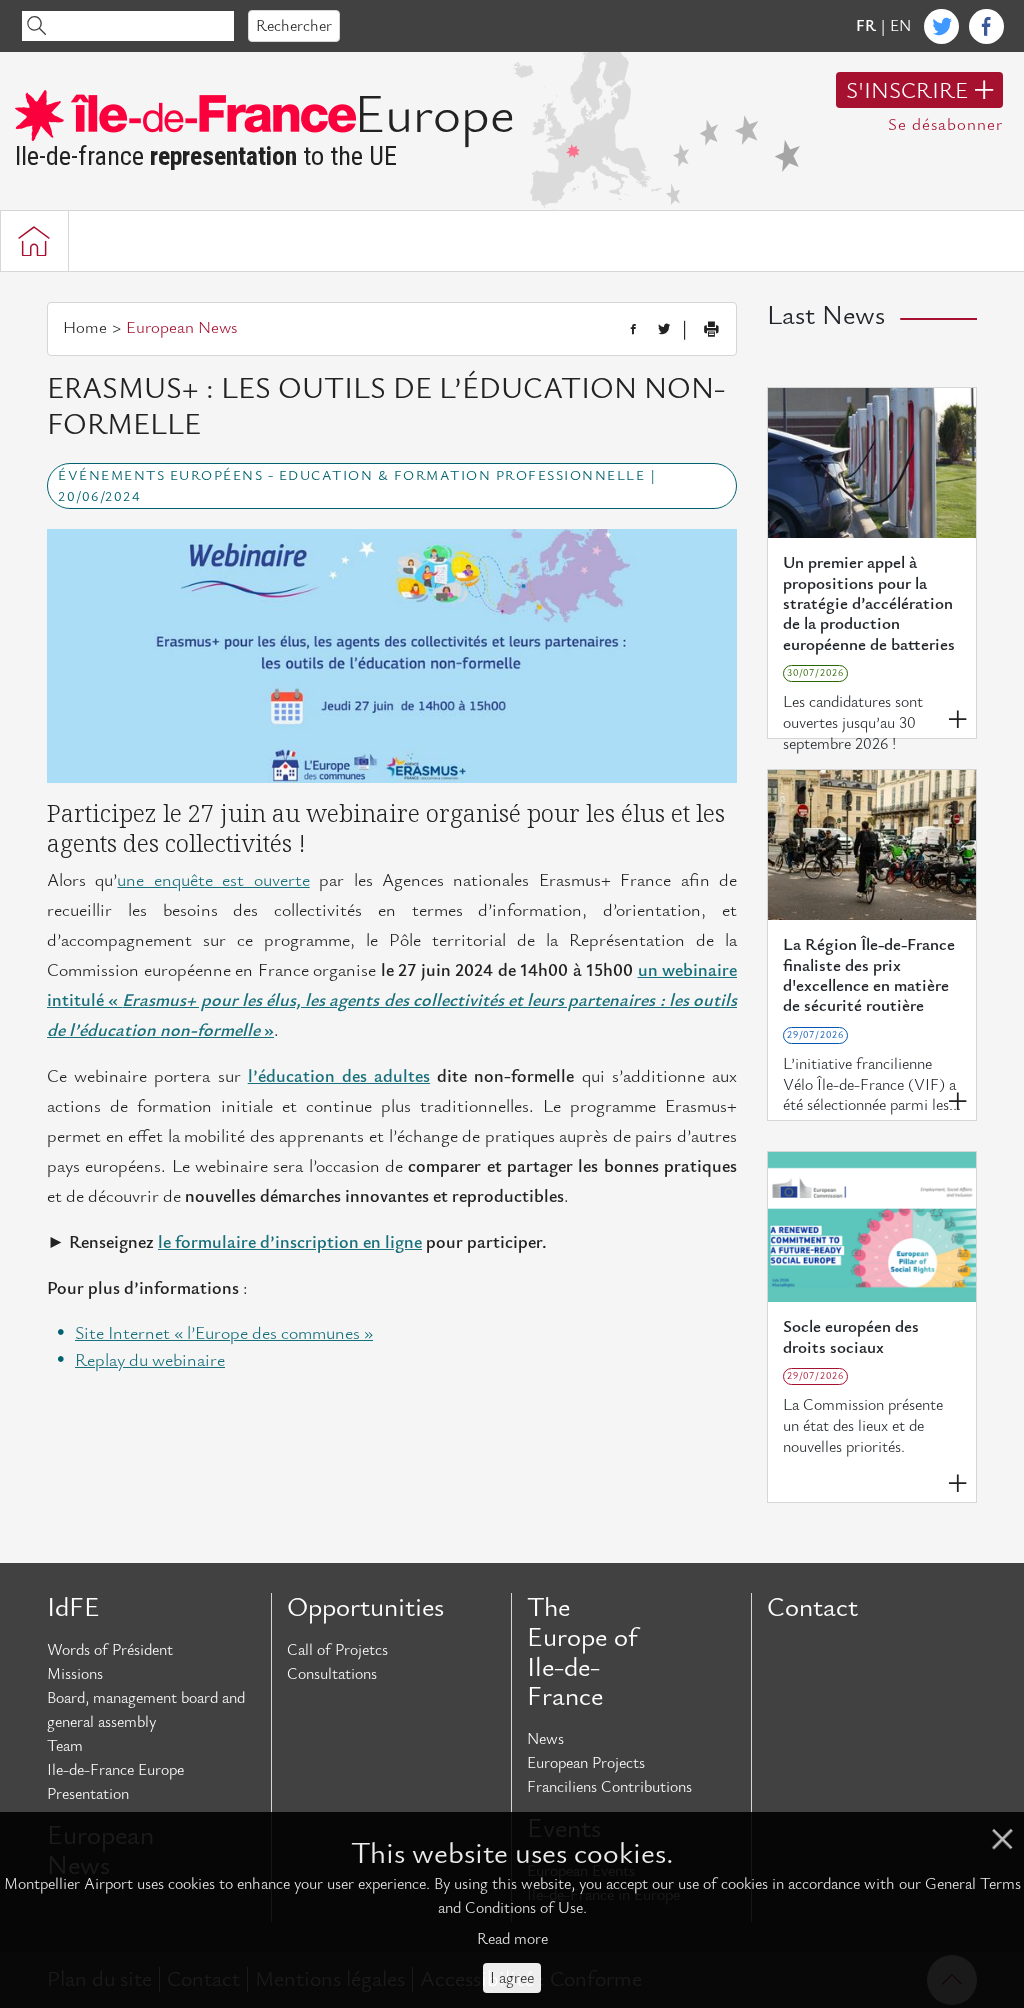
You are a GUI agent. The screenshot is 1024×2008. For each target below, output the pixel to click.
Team (65, 1746)
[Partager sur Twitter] (664, 330)
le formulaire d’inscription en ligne (290, 1242)
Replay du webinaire (150, 1360)
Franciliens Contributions (609, 1787)
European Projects (586, 1763)
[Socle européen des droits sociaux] (872, 1227)
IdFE (73, 1608)
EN (900, 26)
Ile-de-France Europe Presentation (115, 1782)
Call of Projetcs (337, 1650)
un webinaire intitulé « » (392, 1000)
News (545, 1739)
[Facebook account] (986, 26)
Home (85, 328)
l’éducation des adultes (339, 1076)
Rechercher (294, 26)
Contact (812, 1608)
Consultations (332, 1674)
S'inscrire (907, 91)
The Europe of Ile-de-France (582, 1652)
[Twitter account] (941, 26)
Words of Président (110, 1650)
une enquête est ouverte (213, 880)
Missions (75, 1674)
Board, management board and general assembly (146, 1710)
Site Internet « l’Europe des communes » (224, 1333)
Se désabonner (945, 125)
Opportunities (365, 1608)
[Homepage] (34, 241)
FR (866, 26)
